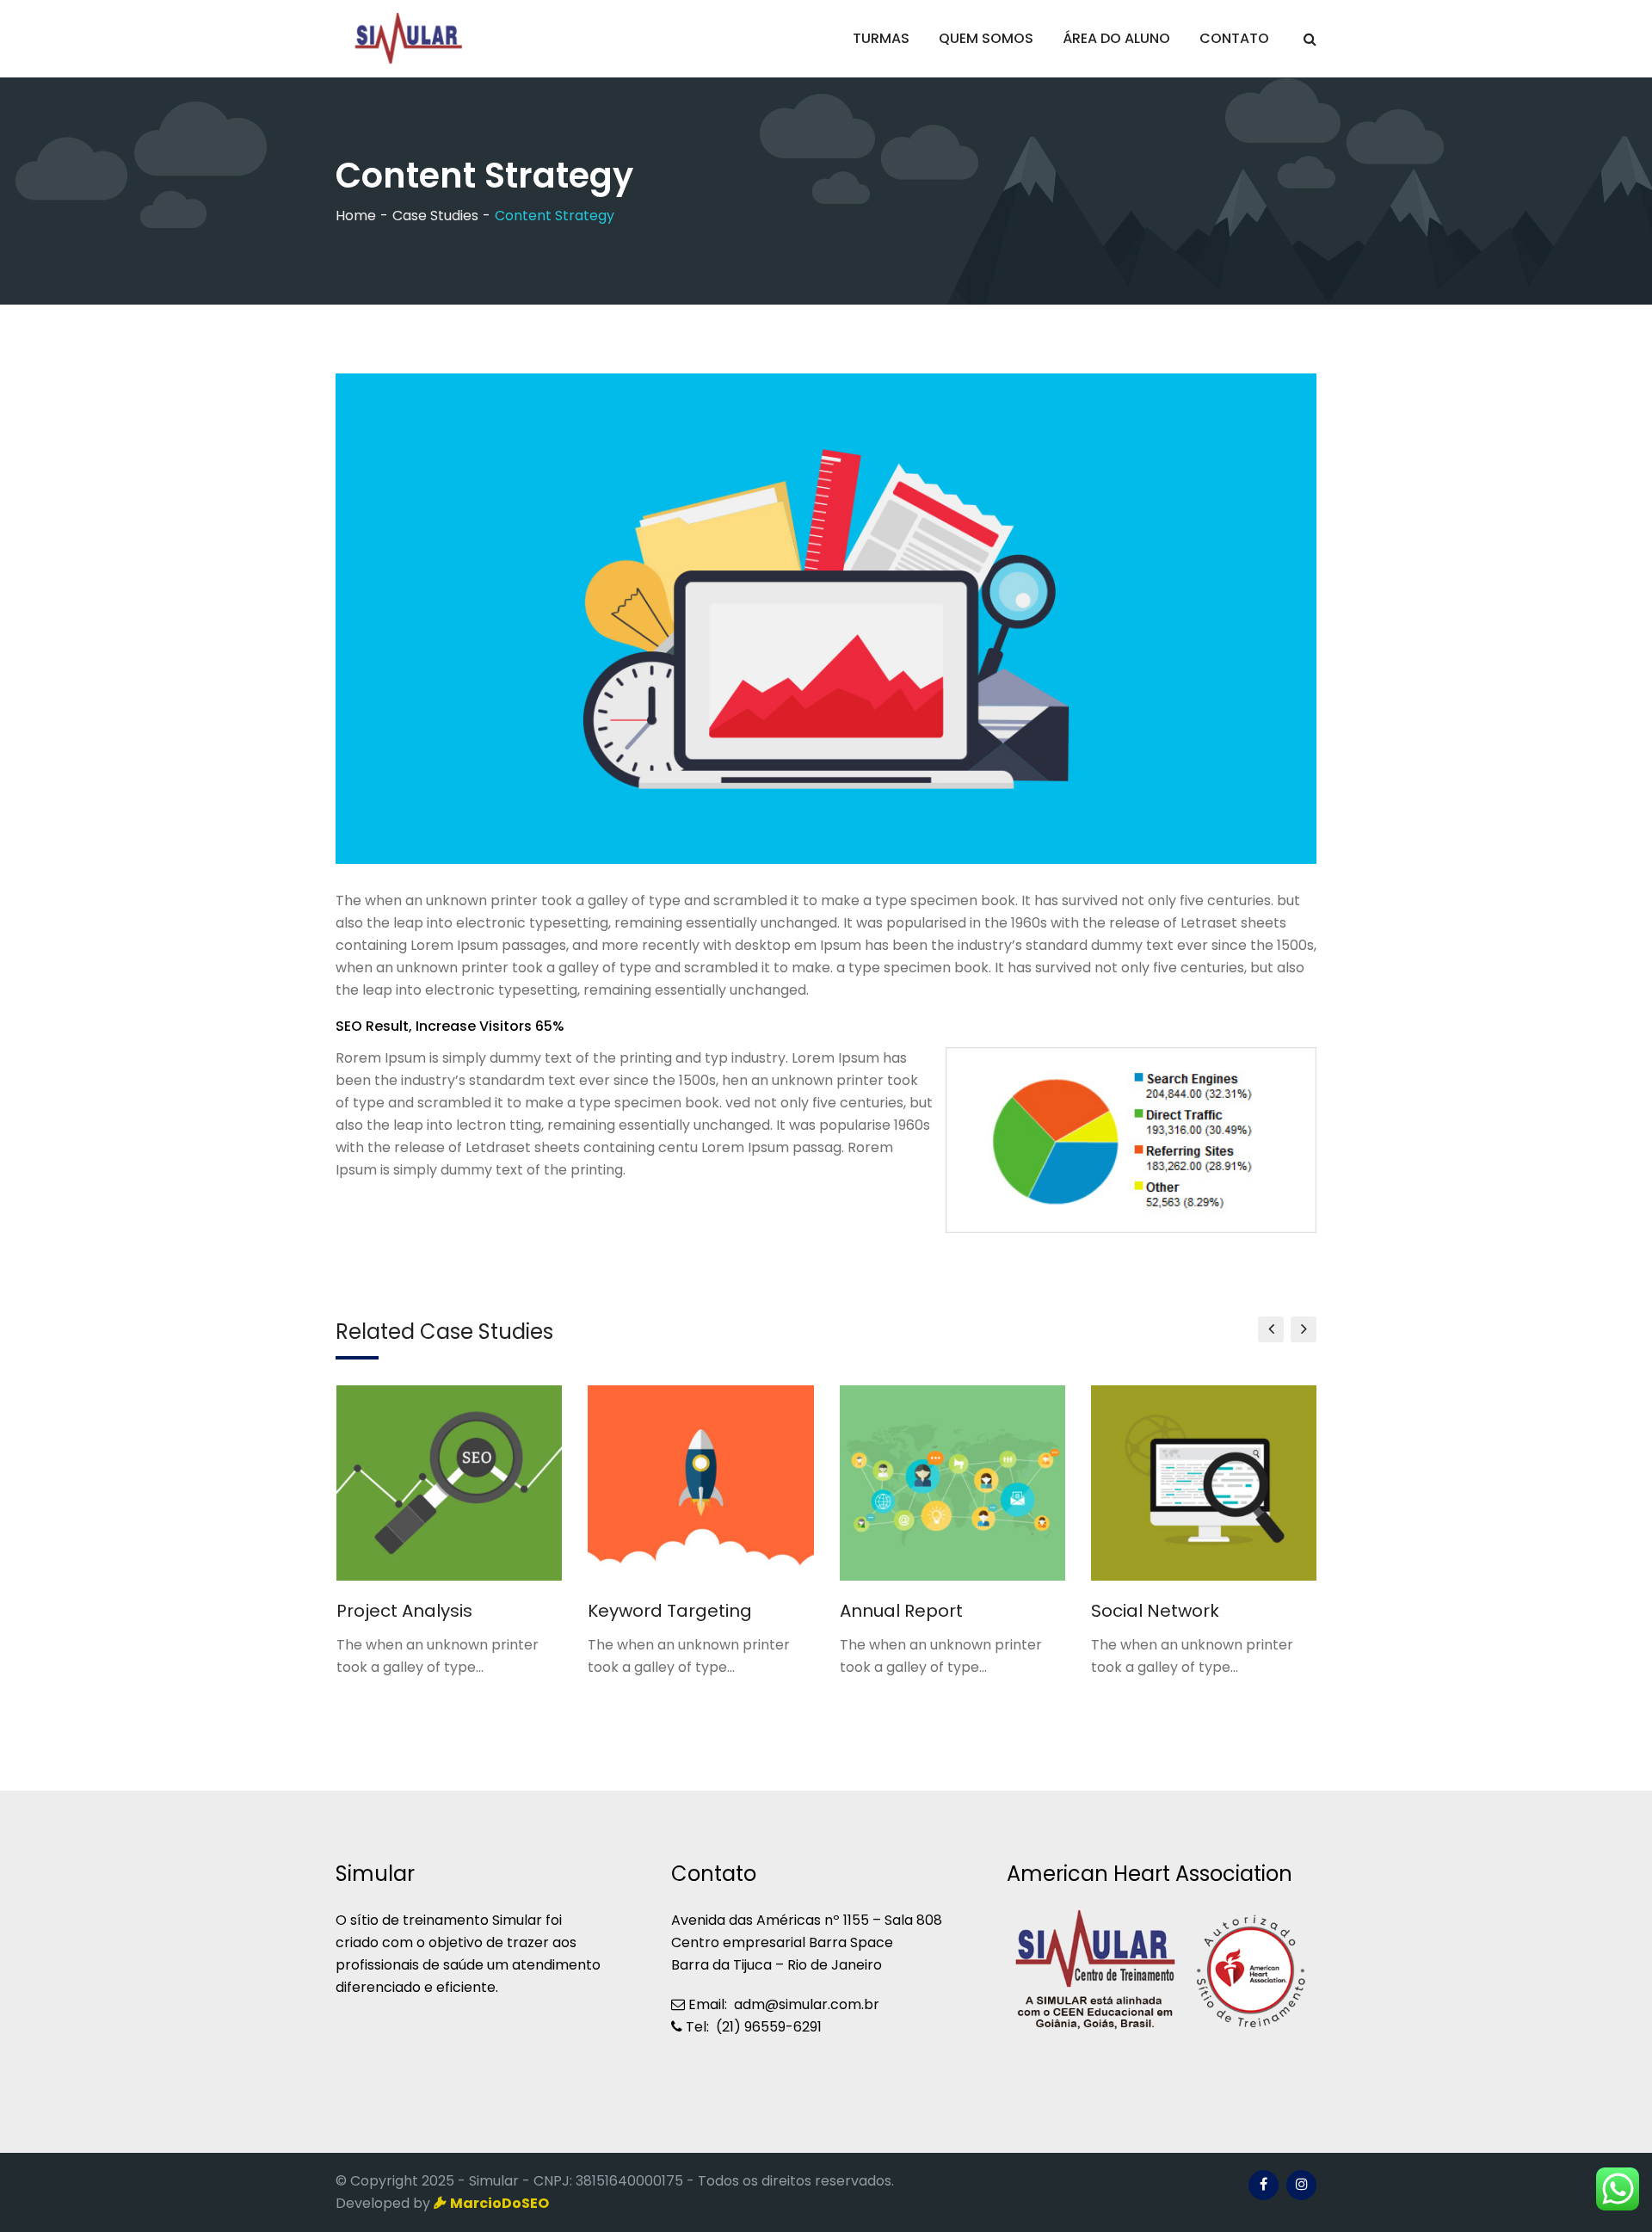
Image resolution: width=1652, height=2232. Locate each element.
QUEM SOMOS (986, 38)
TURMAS (881, 38)
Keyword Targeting (670, 1611)
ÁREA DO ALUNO (1116, 38)
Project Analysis (404, 1611)
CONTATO (1234, 38)
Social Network (1155, 1611)
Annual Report (901, 1611)
